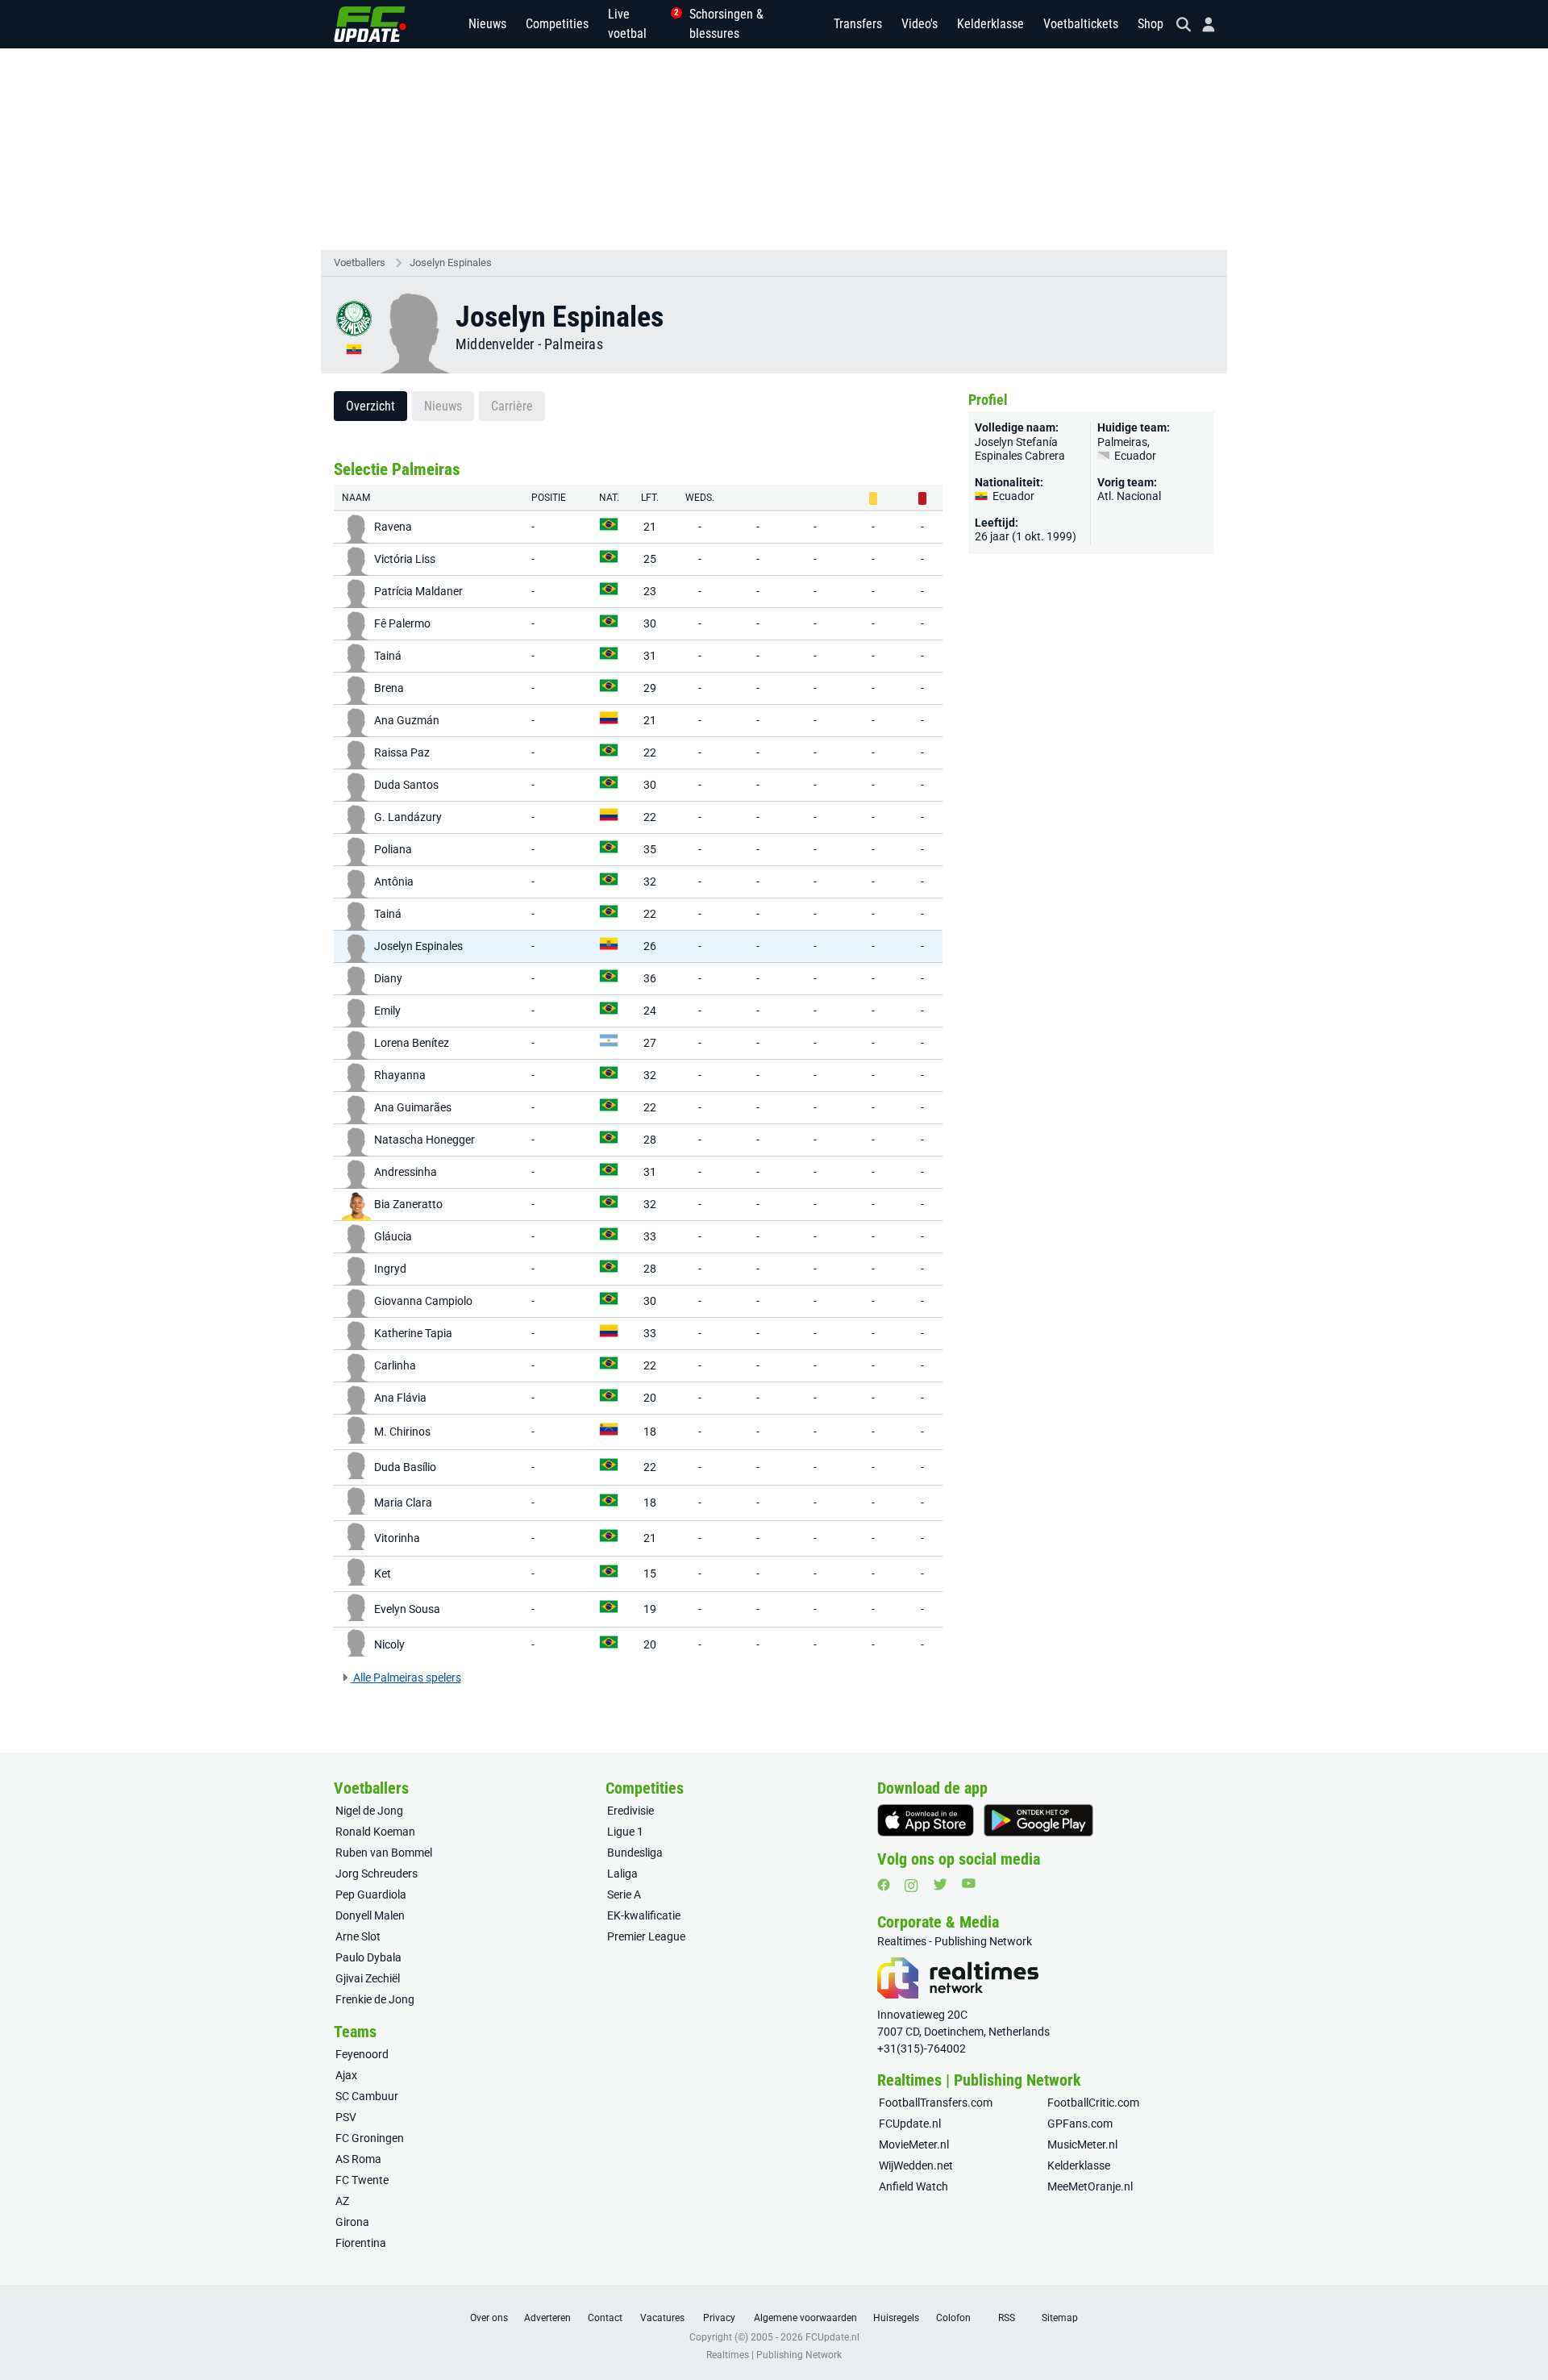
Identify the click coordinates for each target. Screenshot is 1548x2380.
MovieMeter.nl (914, 2145)
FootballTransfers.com (936, 2103)
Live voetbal (639, 24)
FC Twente (362, 2180)
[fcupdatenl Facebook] (884, 1885)
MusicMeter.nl (1082, 2145)
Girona (352, 2222)
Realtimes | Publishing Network (774, 2355)
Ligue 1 (625, 1832)
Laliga (622, 1874)
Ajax (346, 2075)
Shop (1151, 24)
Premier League (646, 1936)
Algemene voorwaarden (805, 2318)
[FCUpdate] (370, 24)
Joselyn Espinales (451, 263)
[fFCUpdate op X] (940, 1884)
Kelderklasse (990, 24)
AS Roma (358, 2159)
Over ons (489, 2318)
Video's (920, 24)
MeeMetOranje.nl (1090, 2186)
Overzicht (370, 406)
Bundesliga (635, 1853)
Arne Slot (358, 1936)
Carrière (512, 406)
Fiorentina (361, 2243)
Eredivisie (630, 1811)
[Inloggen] (1202, 25)
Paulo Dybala (368, 1957)
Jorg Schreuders (377, 1874)
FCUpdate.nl (910, 2124)
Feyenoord (362, 2054)
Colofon (953, 2318)
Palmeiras (574, 344)
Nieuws (487, 24)
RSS (1007, 2318)
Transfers (858, 24)
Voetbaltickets (1081, 24)
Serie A (624, 1894)
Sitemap (1060, 2318)
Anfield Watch (913, 2186)
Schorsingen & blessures (726, 24)
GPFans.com (1080, 2124)
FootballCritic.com (1093, 2103)
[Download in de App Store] (926, 1820)
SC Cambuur (367, 2096)
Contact (605, 2318)
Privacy (719, 2318)
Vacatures (662, 2318)
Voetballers (360, 263)
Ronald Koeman (375, 1832)
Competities (557, 24)
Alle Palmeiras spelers (406, 1678)
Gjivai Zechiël (368, 1978)
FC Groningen (370, 2138)
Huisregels (896, 2318)
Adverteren (547, 2318)
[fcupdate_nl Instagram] (911, 1886)
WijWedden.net (916, 2165)
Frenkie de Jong (375, 1999)
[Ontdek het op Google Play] (1038, 1820)
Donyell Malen (370, 1915)
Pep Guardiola (371, 1894)
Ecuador (1134, 456)
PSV (346, 2117)
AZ (342, 2201)
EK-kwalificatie (644, 1915)
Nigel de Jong (369, 1811)
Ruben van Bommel (384, 1853)
